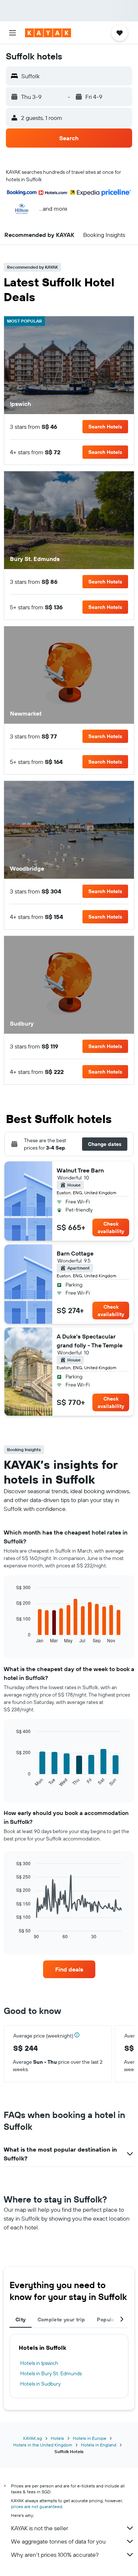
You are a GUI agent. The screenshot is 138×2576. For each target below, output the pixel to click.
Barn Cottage (75, 1253)
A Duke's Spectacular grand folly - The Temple (90, 1341)
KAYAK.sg (33, 2438)
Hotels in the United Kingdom (43, 2445)
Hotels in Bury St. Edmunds (51, 2373)
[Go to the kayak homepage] (48, 33)
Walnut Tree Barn (80, 1170)
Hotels (57, 2438)
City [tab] (21, 2320)
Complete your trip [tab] (61, 2320)
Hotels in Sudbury (40, 2384)
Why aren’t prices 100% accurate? (55, 2555)
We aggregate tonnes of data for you (58, 2541)
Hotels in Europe (90, 2438)
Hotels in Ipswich (39, 2363)
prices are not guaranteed (37, 2506)
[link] (69, 1969)
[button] (13, 33)
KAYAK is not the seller (40, 2528)
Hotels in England (99, 2445)
